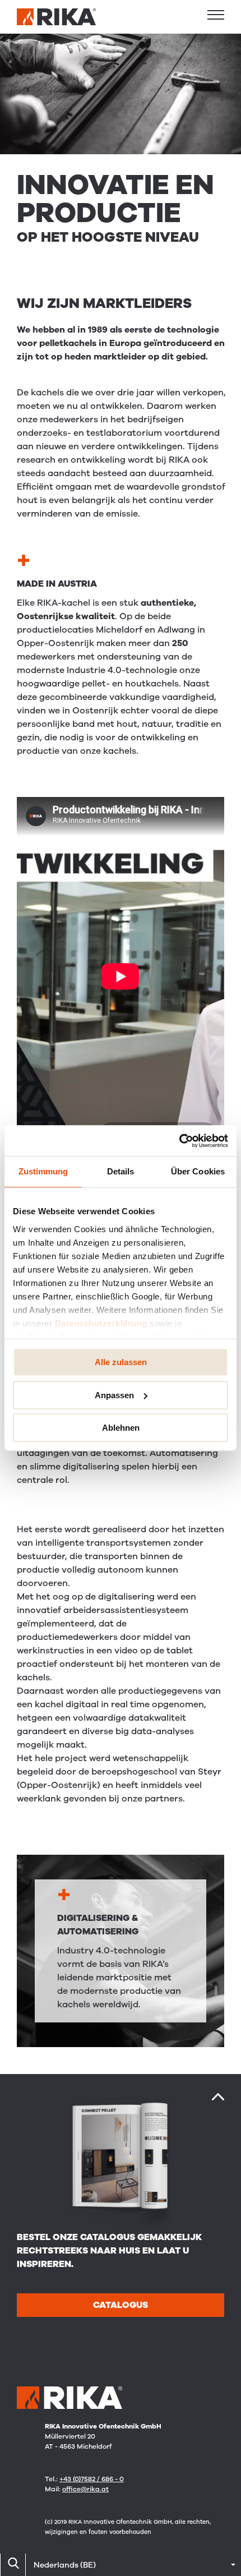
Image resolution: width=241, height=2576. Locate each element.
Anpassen (114, 1395)
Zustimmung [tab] (43, 1171)
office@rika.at (85, 2489)
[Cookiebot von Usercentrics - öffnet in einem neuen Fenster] (179, 1141)
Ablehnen (121, 1428)
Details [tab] (121, 1171)
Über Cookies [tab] (198, 1171)
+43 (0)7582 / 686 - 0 (92, 2479)
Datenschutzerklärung (101, 1323)
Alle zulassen (121, 1362)
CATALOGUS (121, 2305)
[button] (216, 15)
